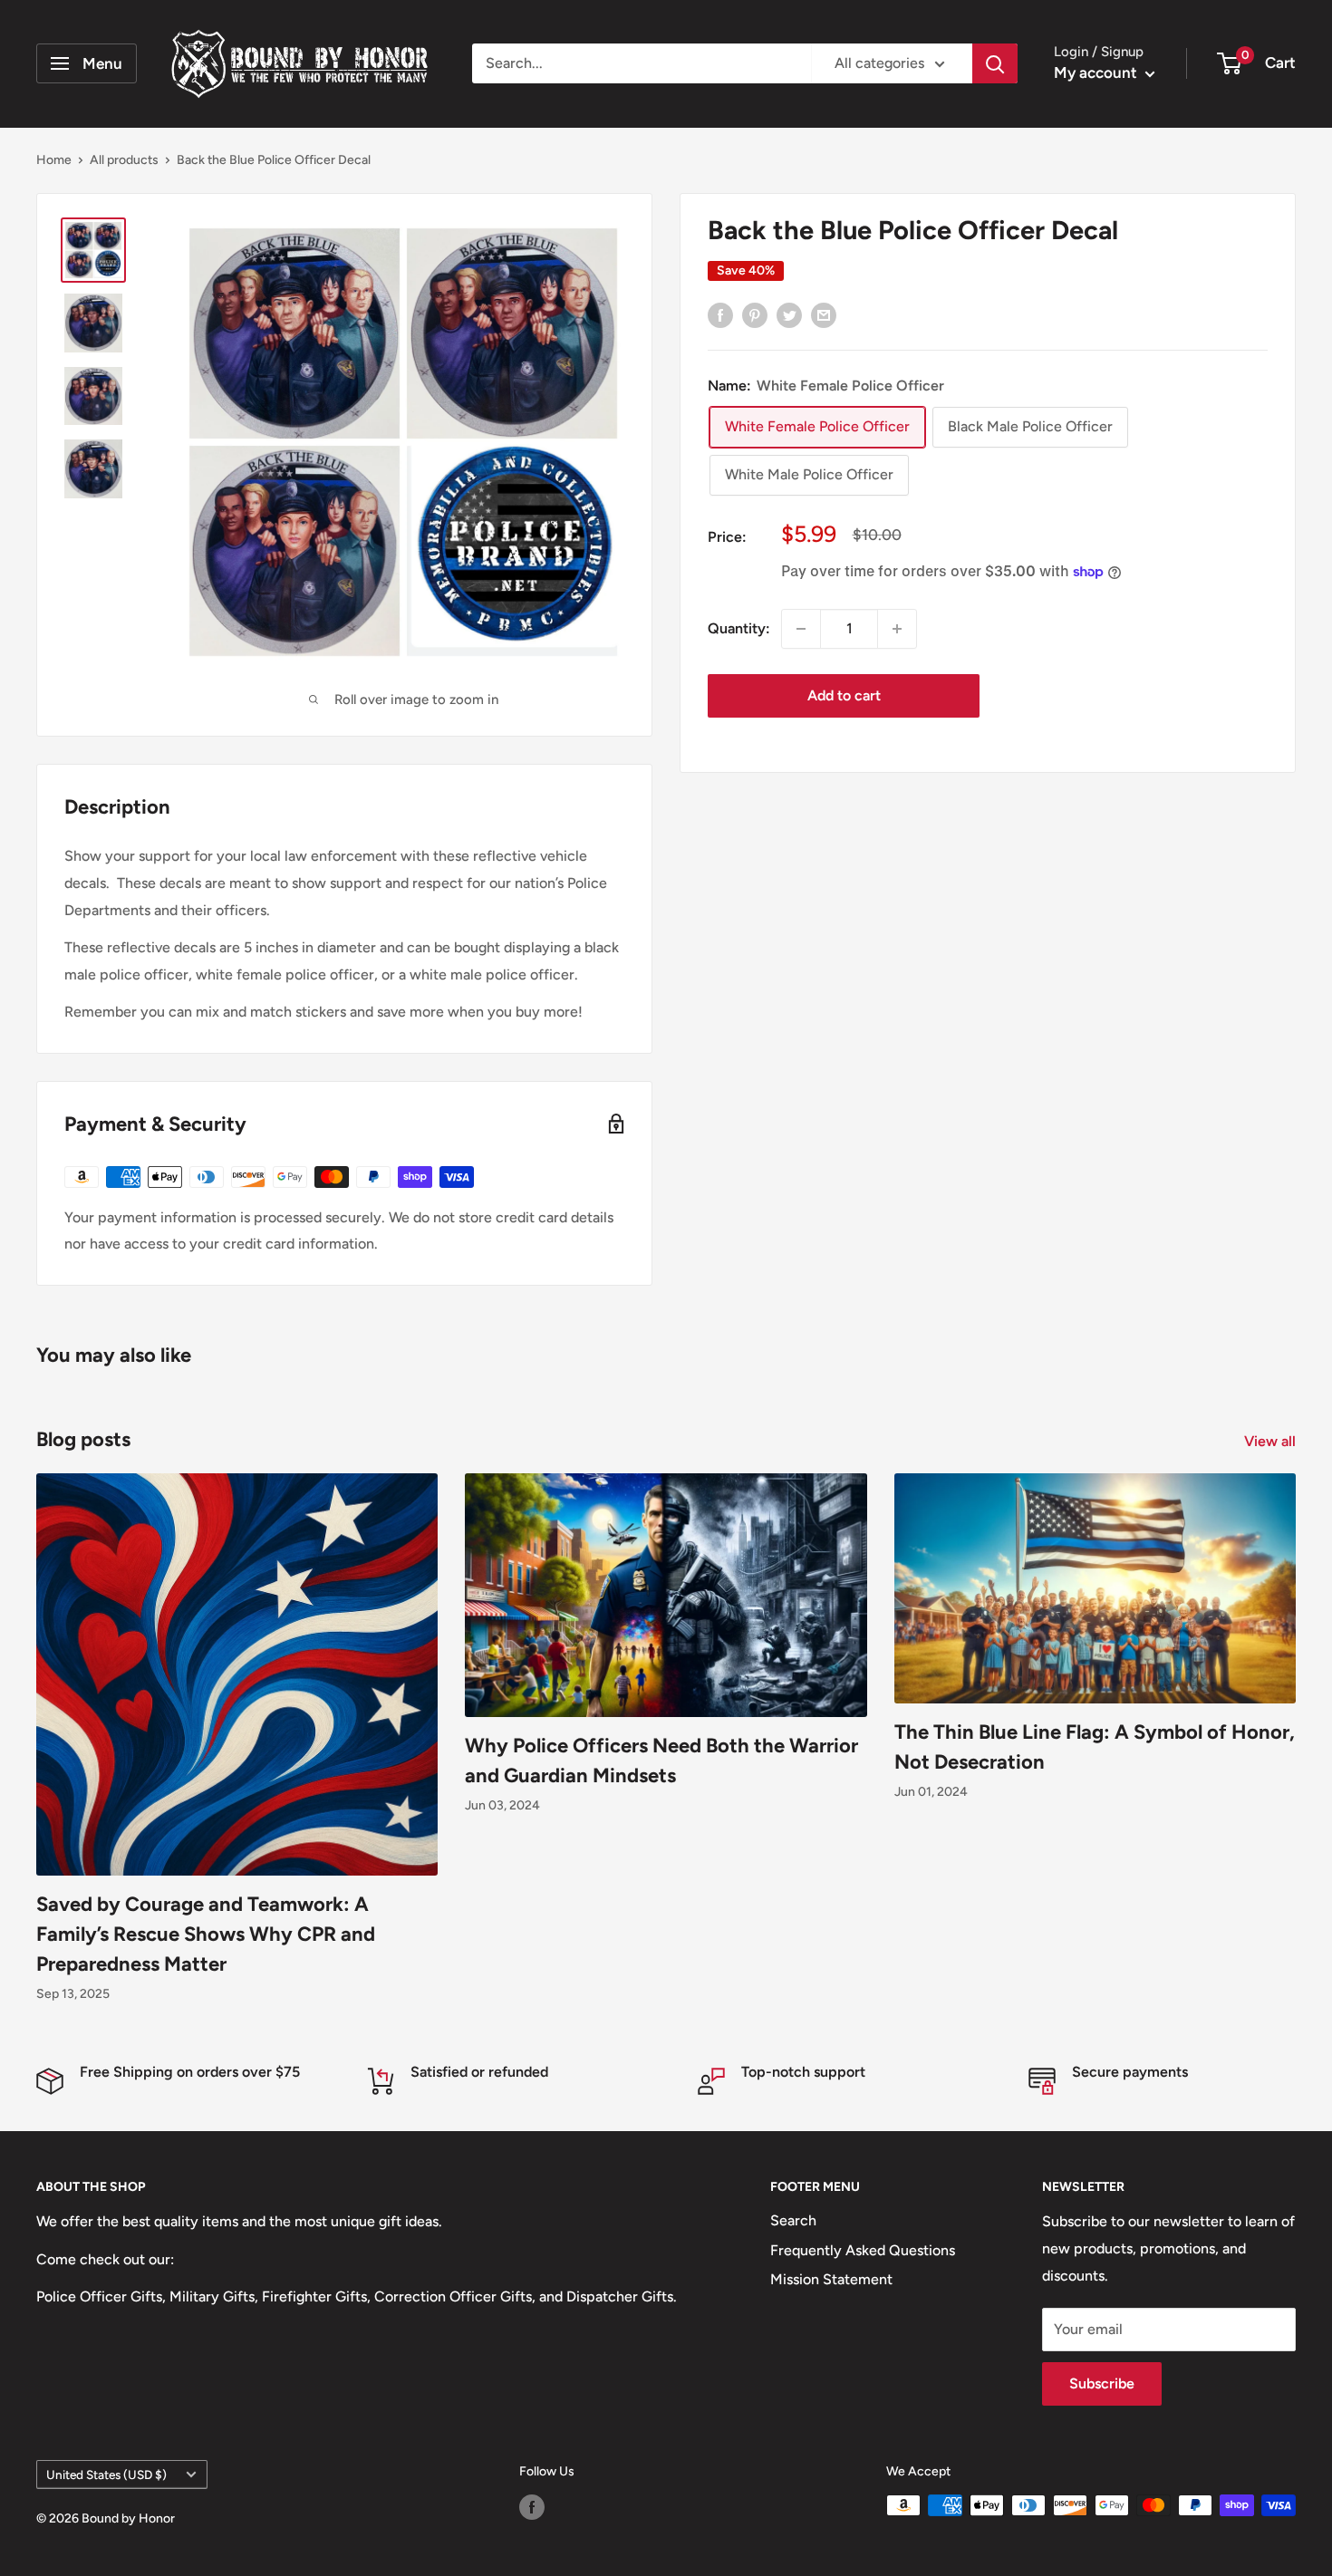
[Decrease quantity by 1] (801, 629)
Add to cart (844, 695)
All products (124, 160)
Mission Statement (831, 2279)
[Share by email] (824, 314)
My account (1097, 72)
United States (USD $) (106, 2475)
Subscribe (1102, 2383)
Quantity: (739, 628)
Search (793, 2220)
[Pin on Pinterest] (755, 314)
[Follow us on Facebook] (532, 2507)
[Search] (995, 63)
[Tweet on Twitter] (789, 314)
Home (54, 160)
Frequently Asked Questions (863, 2250)
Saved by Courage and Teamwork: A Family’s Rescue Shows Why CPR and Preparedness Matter (206, 1934)
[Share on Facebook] (720, 314)
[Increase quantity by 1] (897, 629)
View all (1272, 1441)
